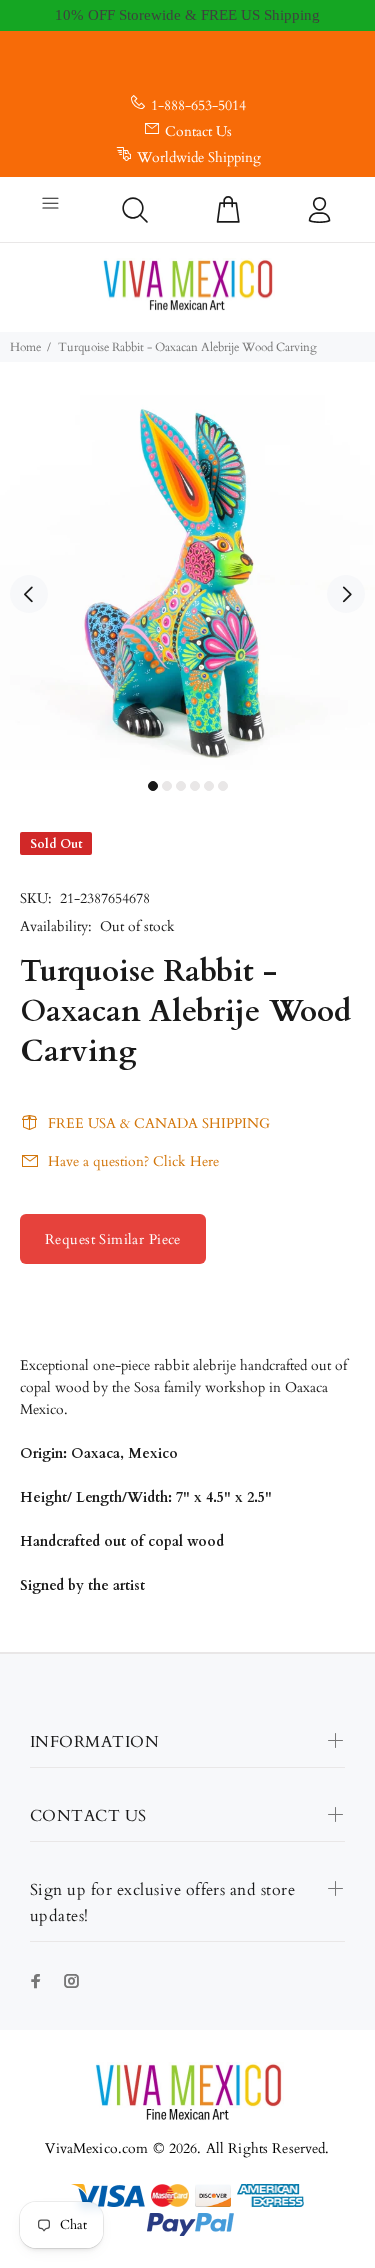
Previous (29, 594)
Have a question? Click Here (133, 1161)
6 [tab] (223, 786)
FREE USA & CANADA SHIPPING (159, 1123)
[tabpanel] (187, 582)
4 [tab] (195, 786)
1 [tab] (153, 786)
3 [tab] (181, 786)
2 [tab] (167, 786)
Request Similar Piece (113, 1239)
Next (346, 594)
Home (25, 347)
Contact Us (198, 131)
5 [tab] (209, 786)
